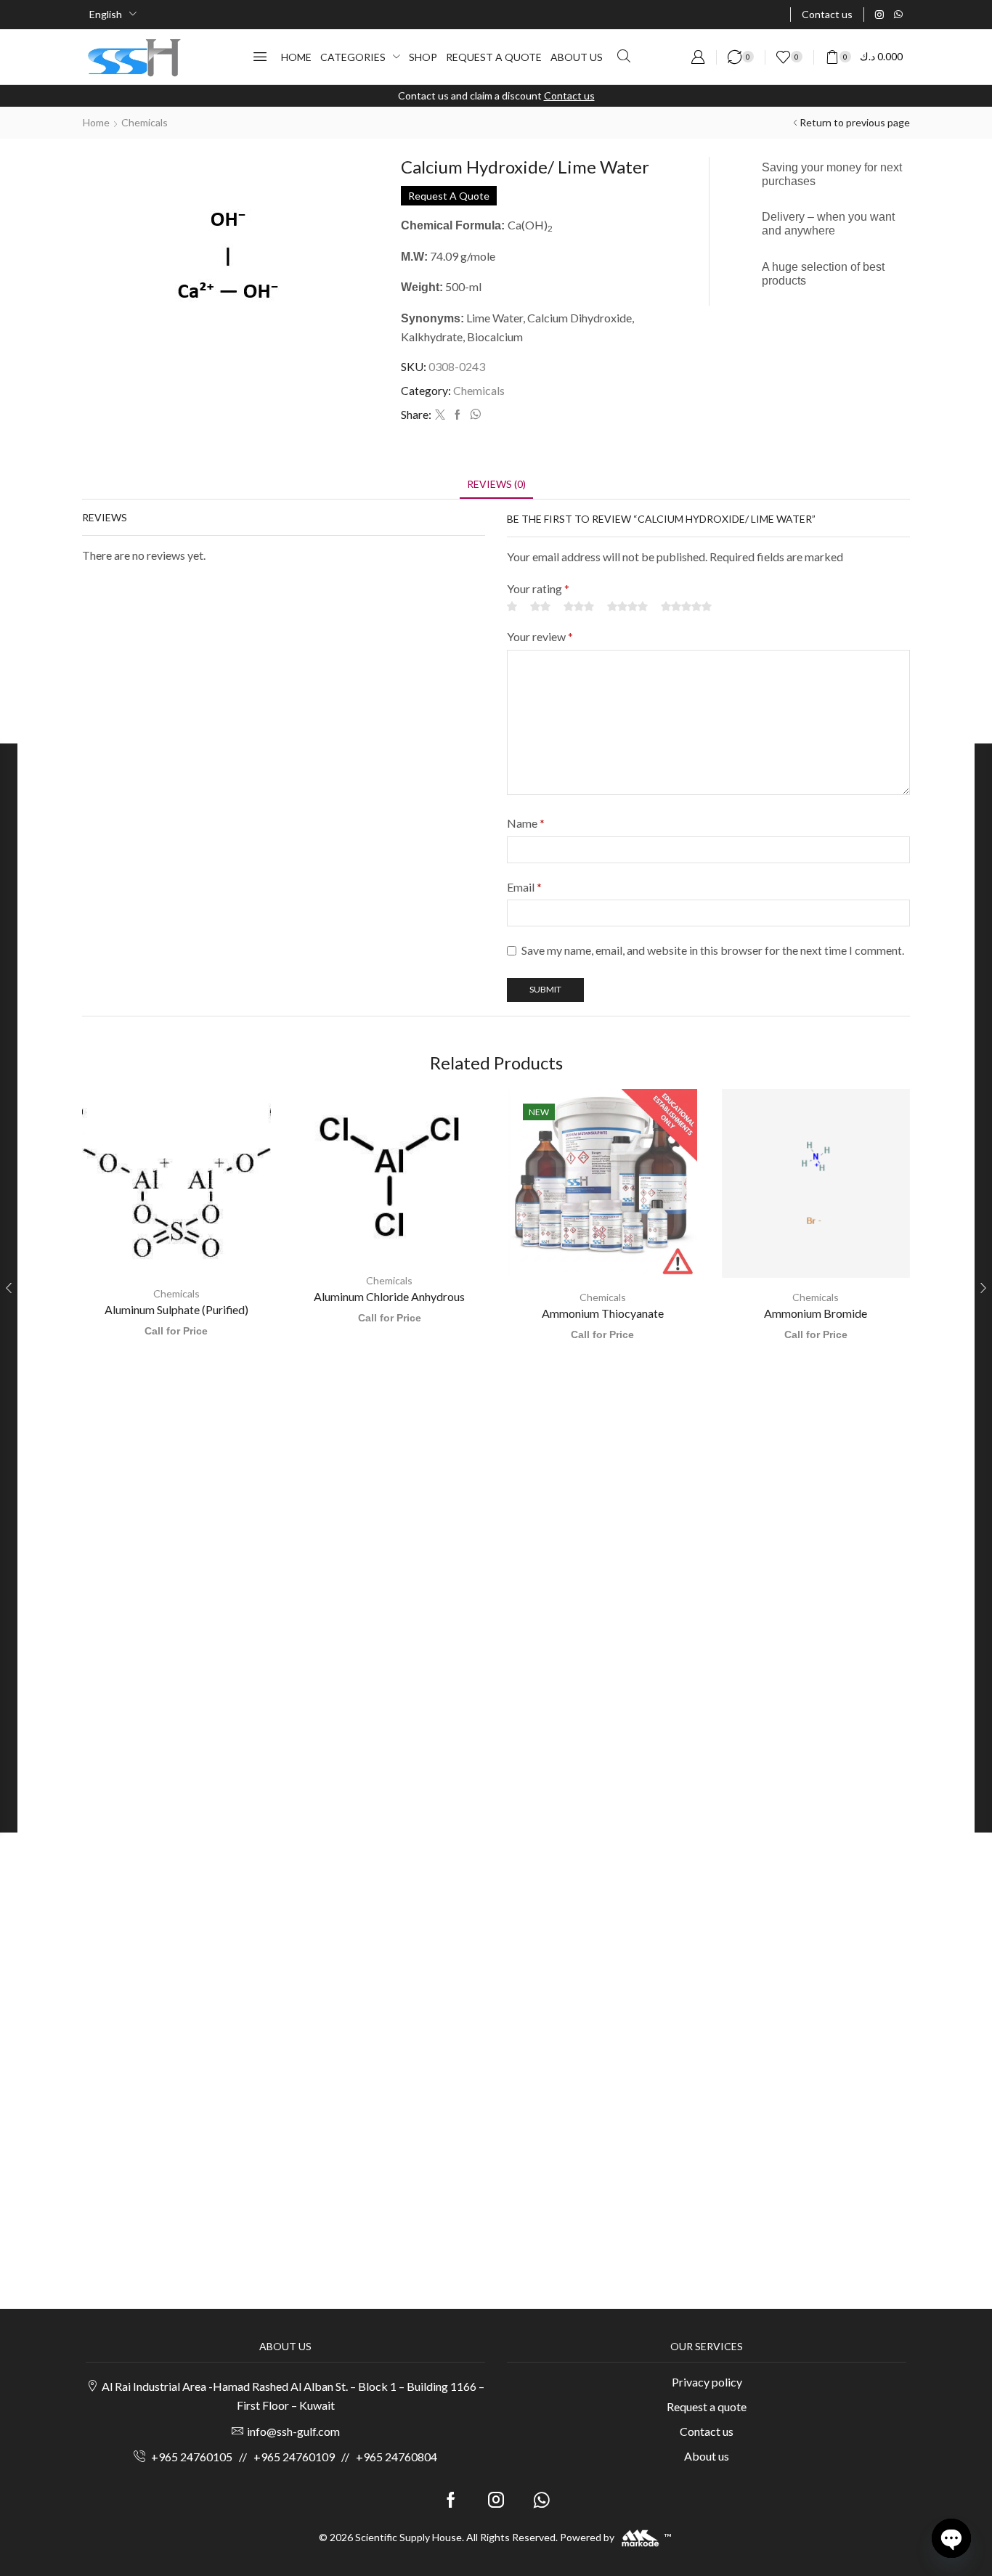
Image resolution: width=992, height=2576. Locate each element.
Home (96, 122)
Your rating (538, 588)
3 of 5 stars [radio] (579, 606)
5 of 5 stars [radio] (686, 606)
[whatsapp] (473, 415)
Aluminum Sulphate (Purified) (176, 1309)
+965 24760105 (192, 2457)
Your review (540, 636)
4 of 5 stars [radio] (627, 606)
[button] (260, 57)
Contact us (569, 95)
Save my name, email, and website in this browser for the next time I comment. (713, 950)
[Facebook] (458, 415)
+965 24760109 (294, 2457)
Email (524, 887)
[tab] (496, 484)
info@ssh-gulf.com (293, 2431)
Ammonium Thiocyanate (603, 1313)
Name (526, 823)
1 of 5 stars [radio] (512, 606)
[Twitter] (440, 415)
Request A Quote (449, 196)
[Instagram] (879, 15)
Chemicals (145, 122)
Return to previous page (855, 122)
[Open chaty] (951, 2538)
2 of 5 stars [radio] (540, 606)
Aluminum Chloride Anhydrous (389, 1296)
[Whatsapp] (898, 15)
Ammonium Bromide (816, 1313)
